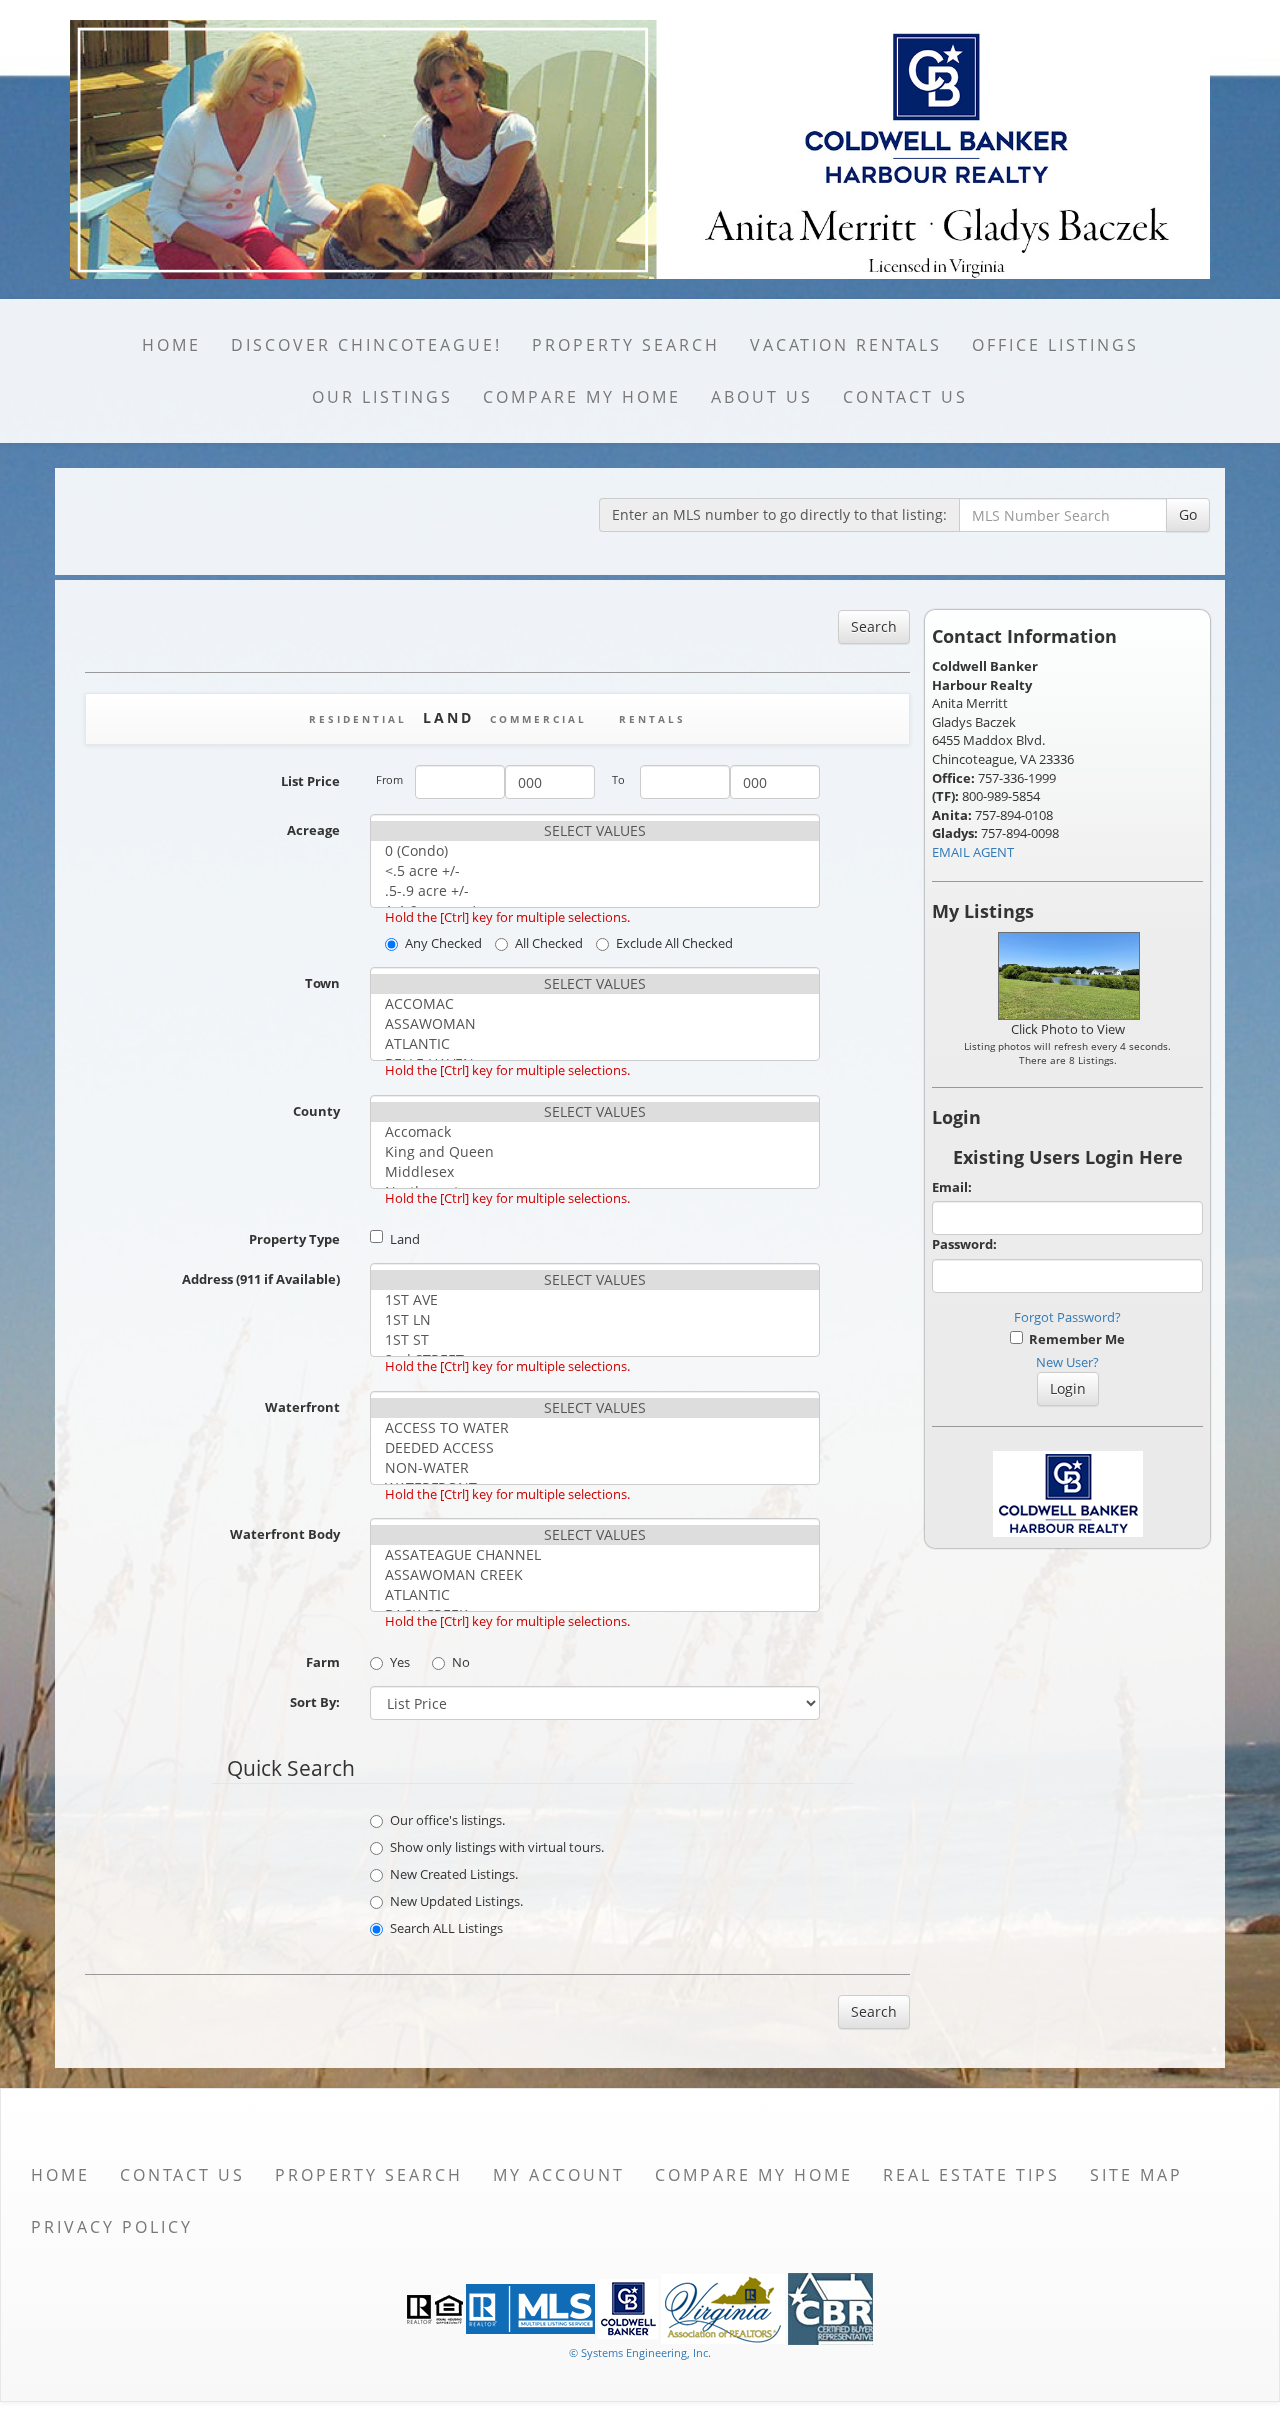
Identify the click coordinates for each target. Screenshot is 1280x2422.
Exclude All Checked (674, 943)
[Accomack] (595, 1132)
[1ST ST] (595, 1340)
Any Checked (443, 943)
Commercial (538, 719)
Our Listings (382, 397)
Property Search (626, 345)
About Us (762, 397)
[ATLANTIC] (595, 1044)
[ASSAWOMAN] (595, 1024)
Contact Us (905, 397)
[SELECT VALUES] (595, 831)
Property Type (294, 1239)
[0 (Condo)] (595, 851)
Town (322, 983)
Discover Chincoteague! (366, 345)
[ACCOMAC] (595, 1004)
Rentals (652, 719)
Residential (358, 719)
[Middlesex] (595, 1172)
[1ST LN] (595, 1320)
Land (405, 1239)
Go (1188, 514)
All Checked (549, 943)
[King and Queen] (595, 1152)
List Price (310, 781)
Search (874, 626)
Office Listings (1055, 345)
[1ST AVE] (595, 1300)
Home (171, 345)
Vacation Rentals (846, 345)
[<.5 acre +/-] (595, 871)
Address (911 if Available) (261, 1279)
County (316, 1111)
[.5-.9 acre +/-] (595, 891)
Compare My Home (582, 397)
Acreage (313, 830)
